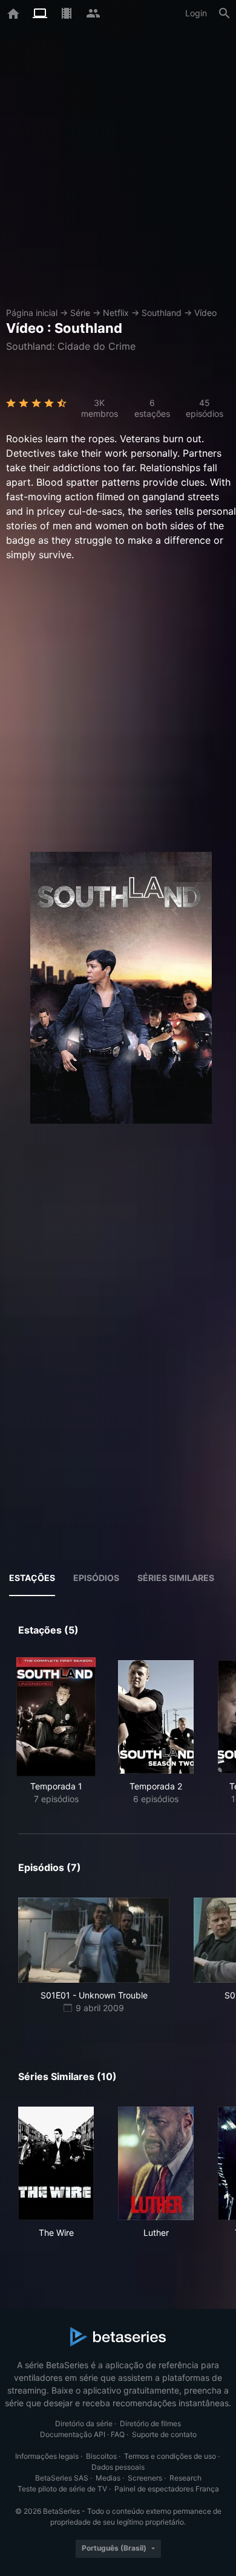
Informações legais (47, 2456)
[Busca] (225, 13)
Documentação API (73, 2434)
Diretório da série (84, 2423)
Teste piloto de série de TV (62, 2489)
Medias (108, 2478)
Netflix (116, 313)
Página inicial (32, 313)
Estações (32, 1578)
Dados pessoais (118, 2467)
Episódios (96, 1578)
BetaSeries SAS (62, 2478)
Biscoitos (101, 2456)
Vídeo (205, 313)
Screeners (145, 2478)
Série (80, 313)
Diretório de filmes (150, 2423)
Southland (162, 313)
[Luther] (156, 2163)
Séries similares (176, 1578)
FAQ (118, 2434)
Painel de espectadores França (167, 2489)
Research (185, 2478)
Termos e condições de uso (170, 2456)
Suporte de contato (164, 2434)
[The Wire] (56, 2163)
